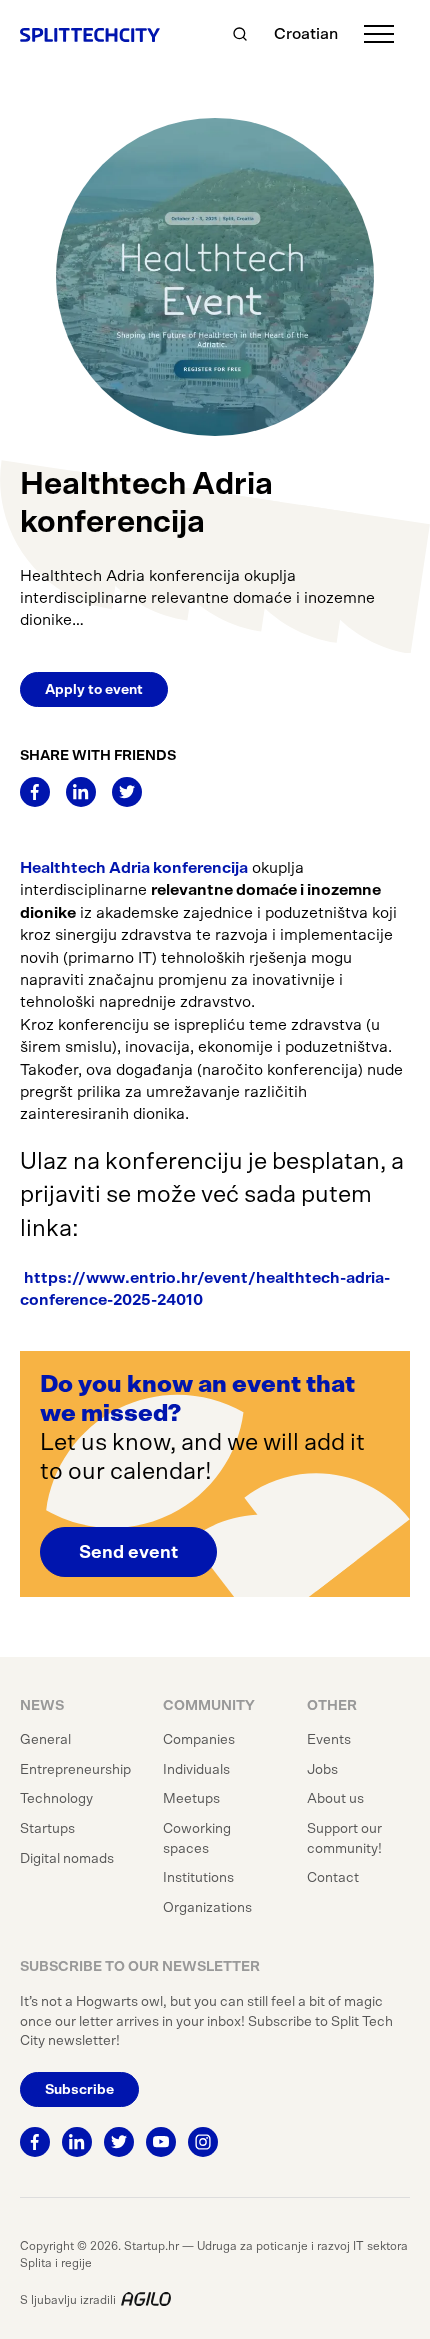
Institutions (198, 1878)
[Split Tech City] (90, 34)
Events (329, 1740)
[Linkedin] (81, 792)
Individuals (196, 1770)
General (45, 1740)
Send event (128, 1553)
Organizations (207, 1908)
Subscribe (79, 2090)
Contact (333, 1878)
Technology (56, 1799)
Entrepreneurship (75, 1770)
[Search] (240, 34)
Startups (47, 1829)
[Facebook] (35, 792)
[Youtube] (161, 2142)
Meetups (191, 1799)
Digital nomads (67, 1859)
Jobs (322, 1770)
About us (335, 1799)
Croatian (306, 34)
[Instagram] (203, 2142)
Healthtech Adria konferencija (134, 868)
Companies (199, 1740)
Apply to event (94, 690)
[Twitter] (127, 792)
